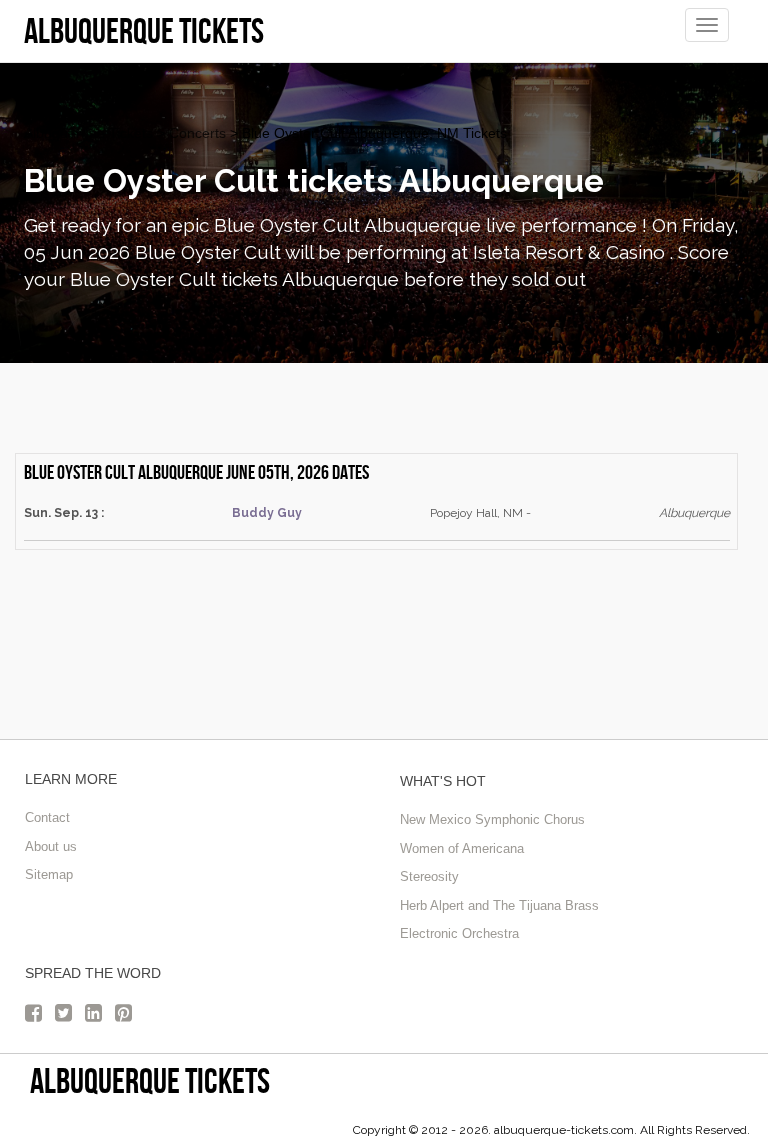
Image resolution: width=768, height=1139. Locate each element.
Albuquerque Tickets (88, 133)
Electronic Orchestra (459, 933)
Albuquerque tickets (150, 1080)
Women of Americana (462, 848)
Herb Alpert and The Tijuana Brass (499, 905)
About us (51, 846)
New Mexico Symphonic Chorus (492, 819)
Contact (47, 817)
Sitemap (49, 874)
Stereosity (429, 876)
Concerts (197, 133)
